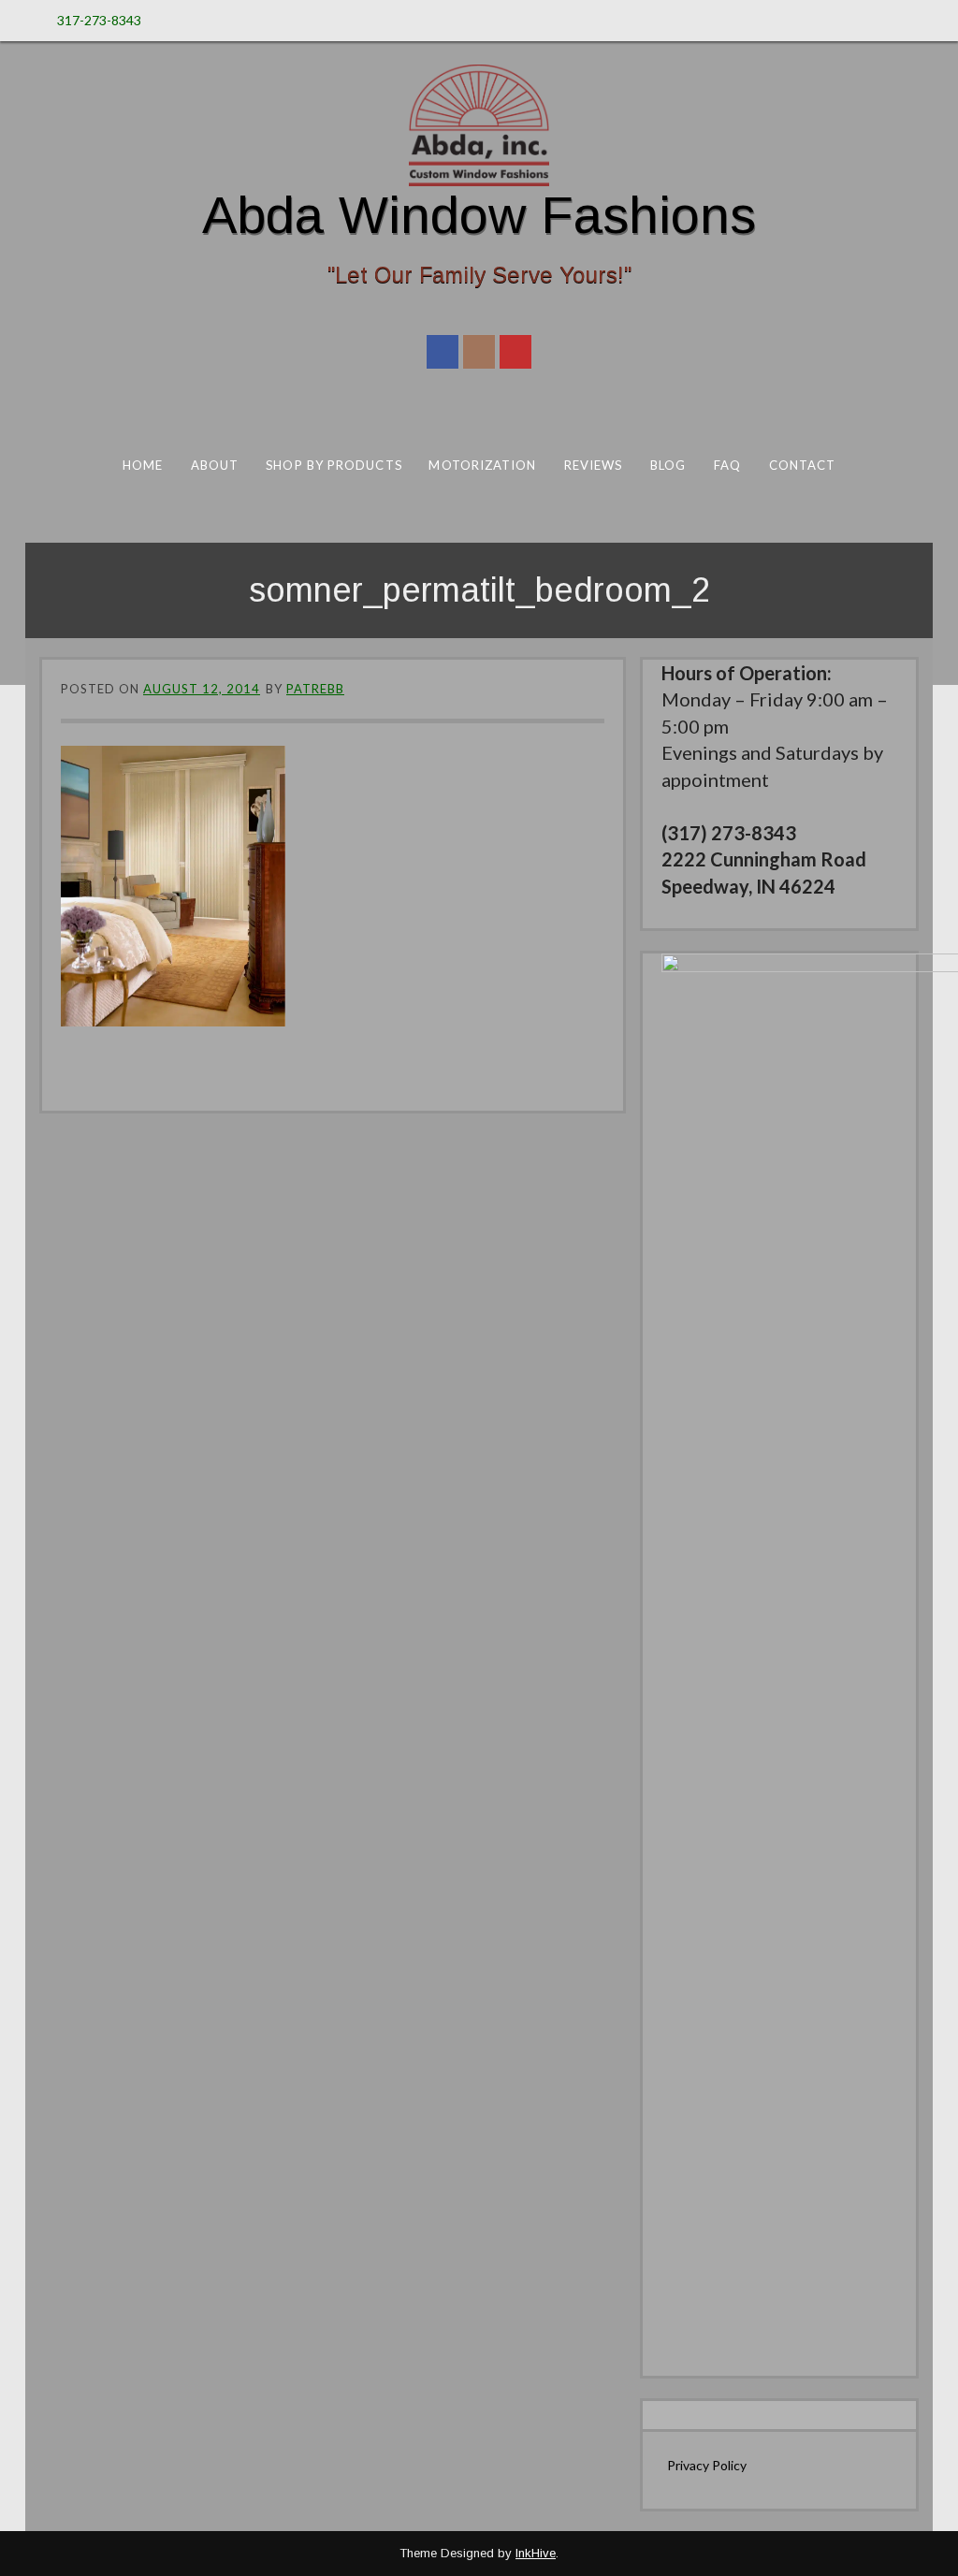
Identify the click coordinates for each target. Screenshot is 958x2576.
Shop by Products (334, 465)
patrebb (315, 689)
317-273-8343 (99, 20)
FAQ (727, 465)
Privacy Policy (707, 2465)
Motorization (482, 465)
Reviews (594, 465)
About (215, 465)
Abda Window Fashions (479, 215)
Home (143, 465)
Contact (803, 465)
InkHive (536, 2553)
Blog (668, 465)
